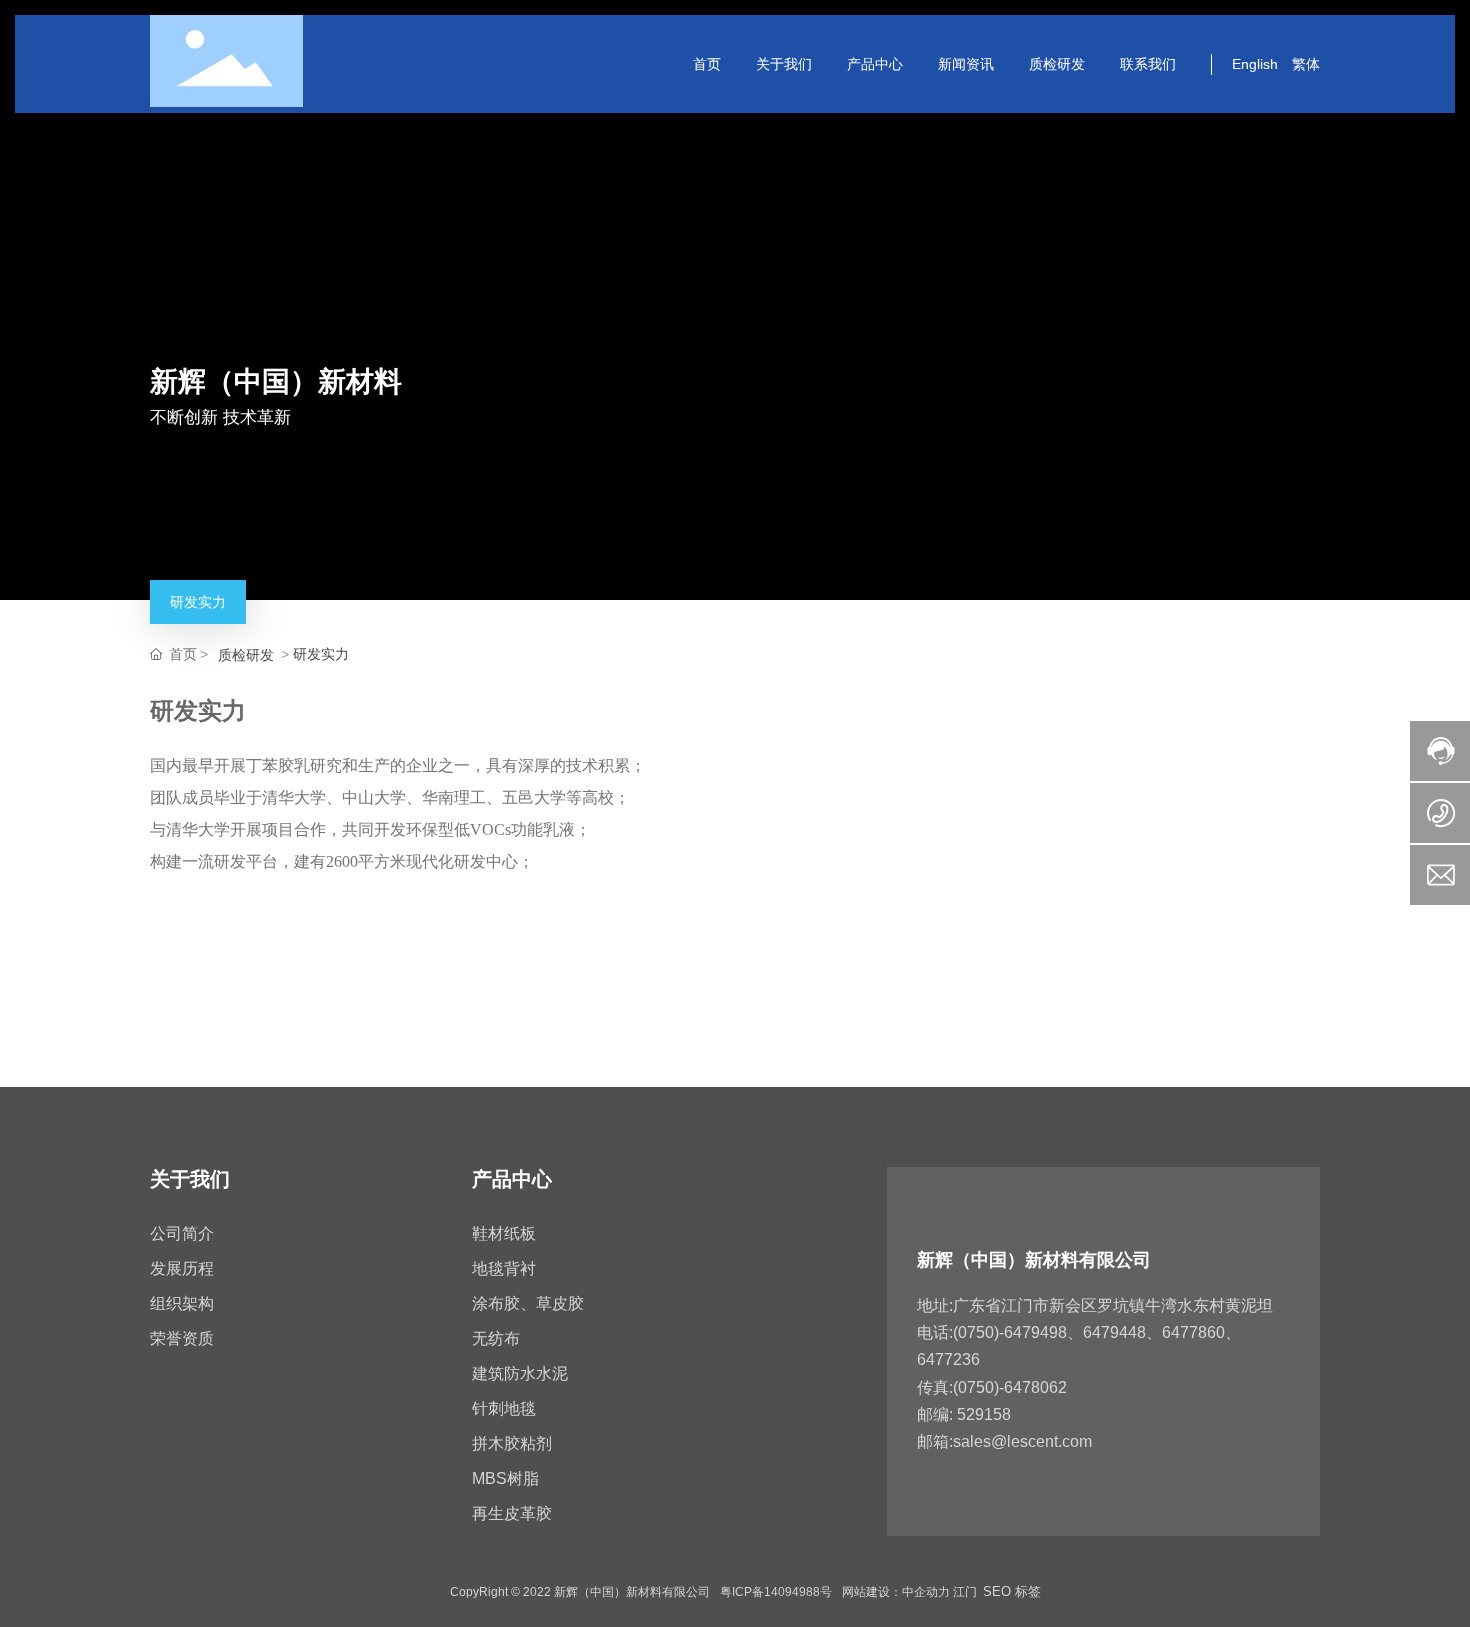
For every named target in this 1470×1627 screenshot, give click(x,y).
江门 (965, 1592)
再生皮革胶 (512, 1513)
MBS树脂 (505, 1478)
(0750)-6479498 (1010, 1332)
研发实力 (198, 602)
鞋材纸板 (504, 1233)
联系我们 (1148, 63)
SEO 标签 (1012, 1591)
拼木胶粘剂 (512, 1443)
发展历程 (182, 1268)
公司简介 (182, 1233)
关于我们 (784, 63)
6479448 (1114, 1332)
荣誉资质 (182, 1338)
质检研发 (1057, 63)
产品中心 (875, 63)
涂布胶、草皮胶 (528, 1303)
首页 (707, 63)
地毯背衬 (504, 1268)
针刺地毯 (504, 1408)
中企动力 (926, 1592)
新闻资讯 (966, 63)
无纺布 (496, 1338)
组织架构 (182, 1303)
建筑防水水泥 (520, 1373)
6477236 (948, 1359)
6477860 (1193, 1332)
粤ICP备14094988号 (776, 1592)
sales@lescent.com (1022, 1441)
